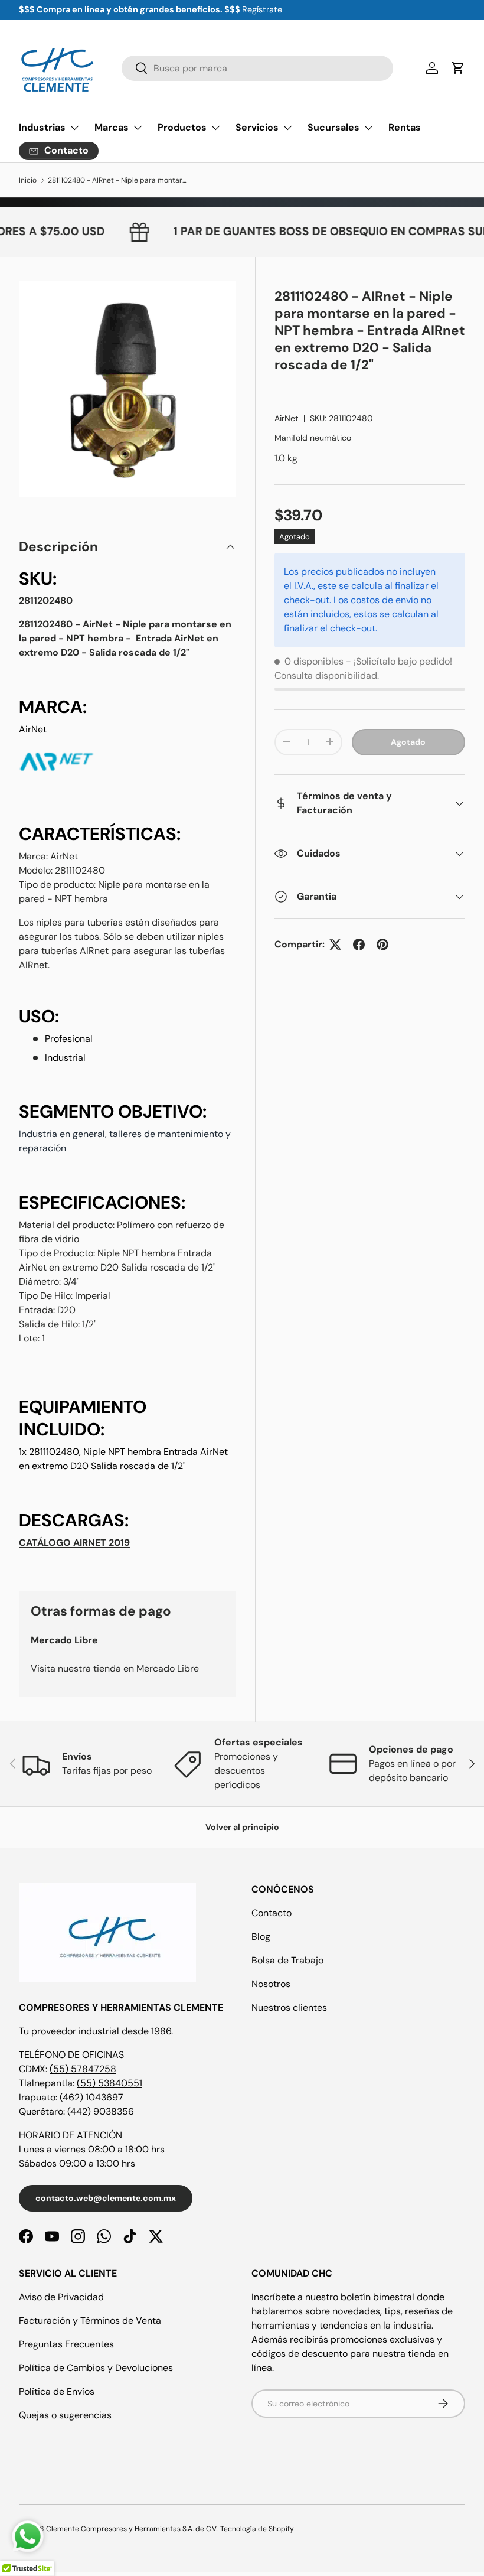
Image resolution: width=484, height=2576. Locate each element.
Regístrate (262, 9)
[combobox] (257, 68)
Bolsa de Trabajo (287, 1960)
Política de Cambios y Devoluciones (96, 2368)
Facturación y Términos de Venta (90, 2321)
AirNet (287, 418)
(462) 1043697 (91, 2097)
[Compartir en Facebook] (359, 945)
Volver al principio (242, 1827)
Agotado (408, 742)
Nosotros (271, 1984)
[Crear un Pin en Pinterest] (382, 945)
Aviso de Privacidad (61, 2297)
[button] (458, 68)
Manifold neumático (313, 438)
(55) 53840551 (109, 2083)
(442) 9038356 (101, 2111)
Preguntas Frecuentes (66, 2344)
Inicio (28, 180)
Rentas (405, 127)
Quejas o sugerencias (65, 2415)
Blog (261, 1937)
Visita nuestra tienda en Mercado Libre (115, 1668)
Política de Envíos (57, 2391)
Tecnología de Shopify (257, 2529)
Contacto (272, 1913)
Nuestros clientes (289, 2007)
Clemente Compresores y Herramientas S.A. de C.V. (132, 2529)
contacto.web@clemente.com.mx (106, 2198)
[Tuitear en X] (335, 945)
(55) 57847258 (83, 2069)
